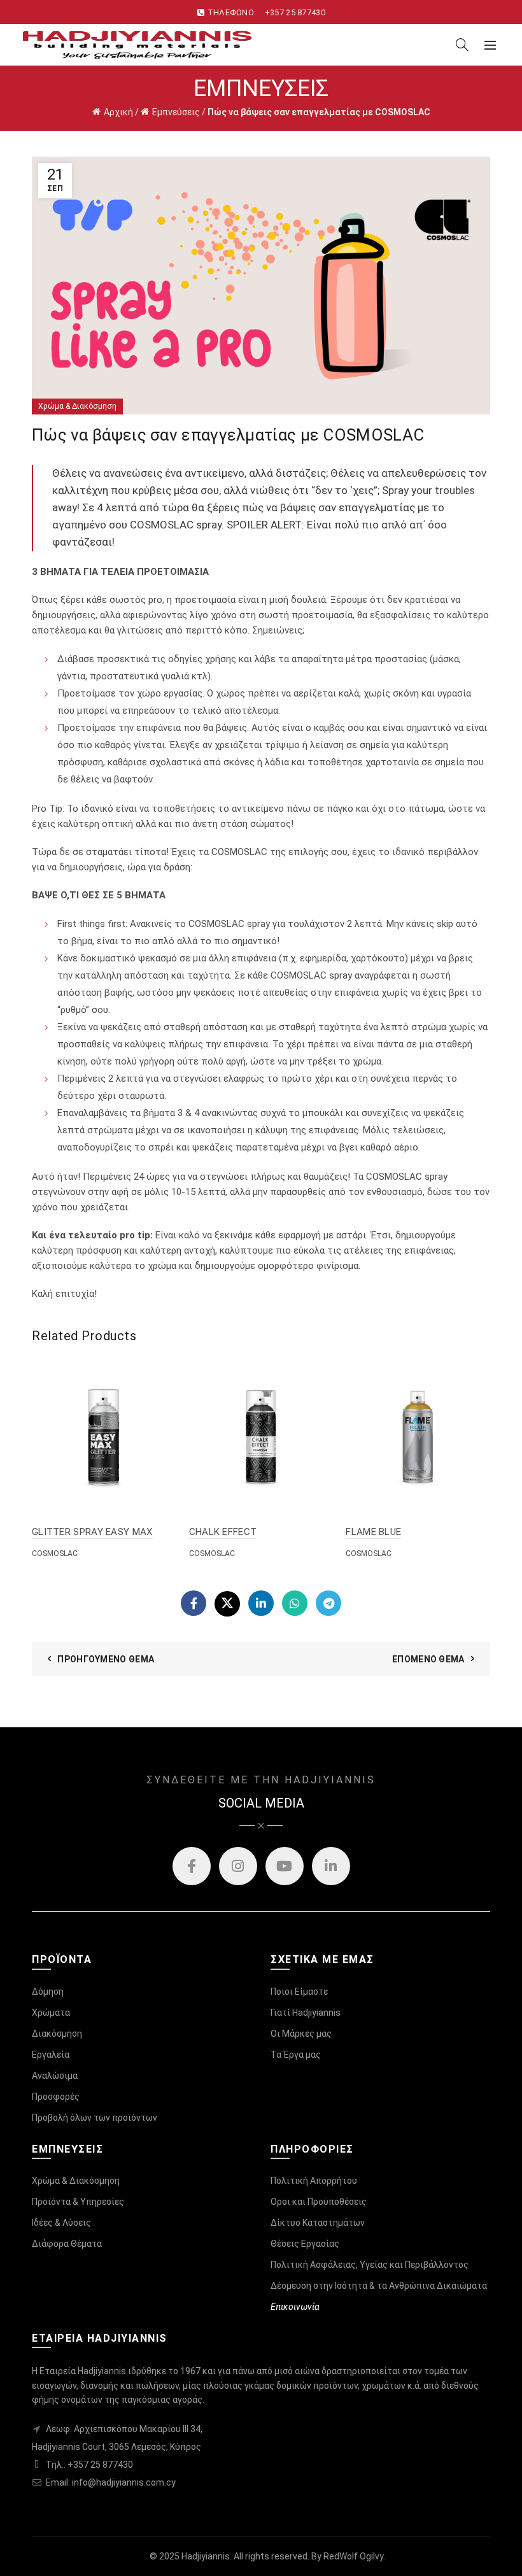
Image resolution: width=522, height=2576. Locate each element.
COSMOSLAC (55, 1553)
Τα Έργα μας (296, 2055)
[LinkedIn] (261, 1603)
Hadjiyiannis (206, 2556)
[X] (227, 1604)
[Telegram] (328, 1603)
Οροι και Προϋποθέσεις (319, 2202)
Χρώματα (51, 2013)
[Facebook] (194, 1603)
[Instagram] (238, 1866)
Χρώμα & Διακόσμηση (77, 406)
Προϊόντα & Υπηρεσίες (78, 2202)
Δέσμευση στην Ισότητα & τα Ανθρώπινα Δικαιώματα (379, 2286)
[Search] (462, 45)
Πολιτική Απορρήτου (314, 2181)
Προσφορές (56, 2097)
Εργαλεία (51, 2055)
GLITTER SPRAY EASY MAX (92, 1532)
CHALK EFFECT (223, 1532)
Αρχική (118, 112)
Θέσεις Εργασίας (305, 2244)
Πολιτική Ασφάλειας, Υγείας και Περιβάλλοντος (370, 2265)
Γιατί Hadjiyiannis (306, 2013)
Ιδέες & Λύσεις (61, 2223)
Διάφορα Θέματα (67, 2244)
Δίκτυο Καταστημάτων (318, 2223)
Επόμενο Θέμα (428, 1659)
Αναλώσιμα (55, 2076)
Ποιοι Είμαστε (299, 1992)
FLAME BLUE (373, 1532)
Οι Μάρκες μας (301, 2034)
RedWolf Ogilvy (353, 2556)
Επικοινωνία (295, 2307)
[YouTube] (285, 1866)
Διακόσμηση (57, 2034)
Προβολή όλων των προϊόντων (95, 2118)
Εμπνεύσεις (176, 112)
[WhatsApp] (295, 1603)
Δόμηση (48, 1992)
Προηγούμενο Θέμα (106, 1659)
